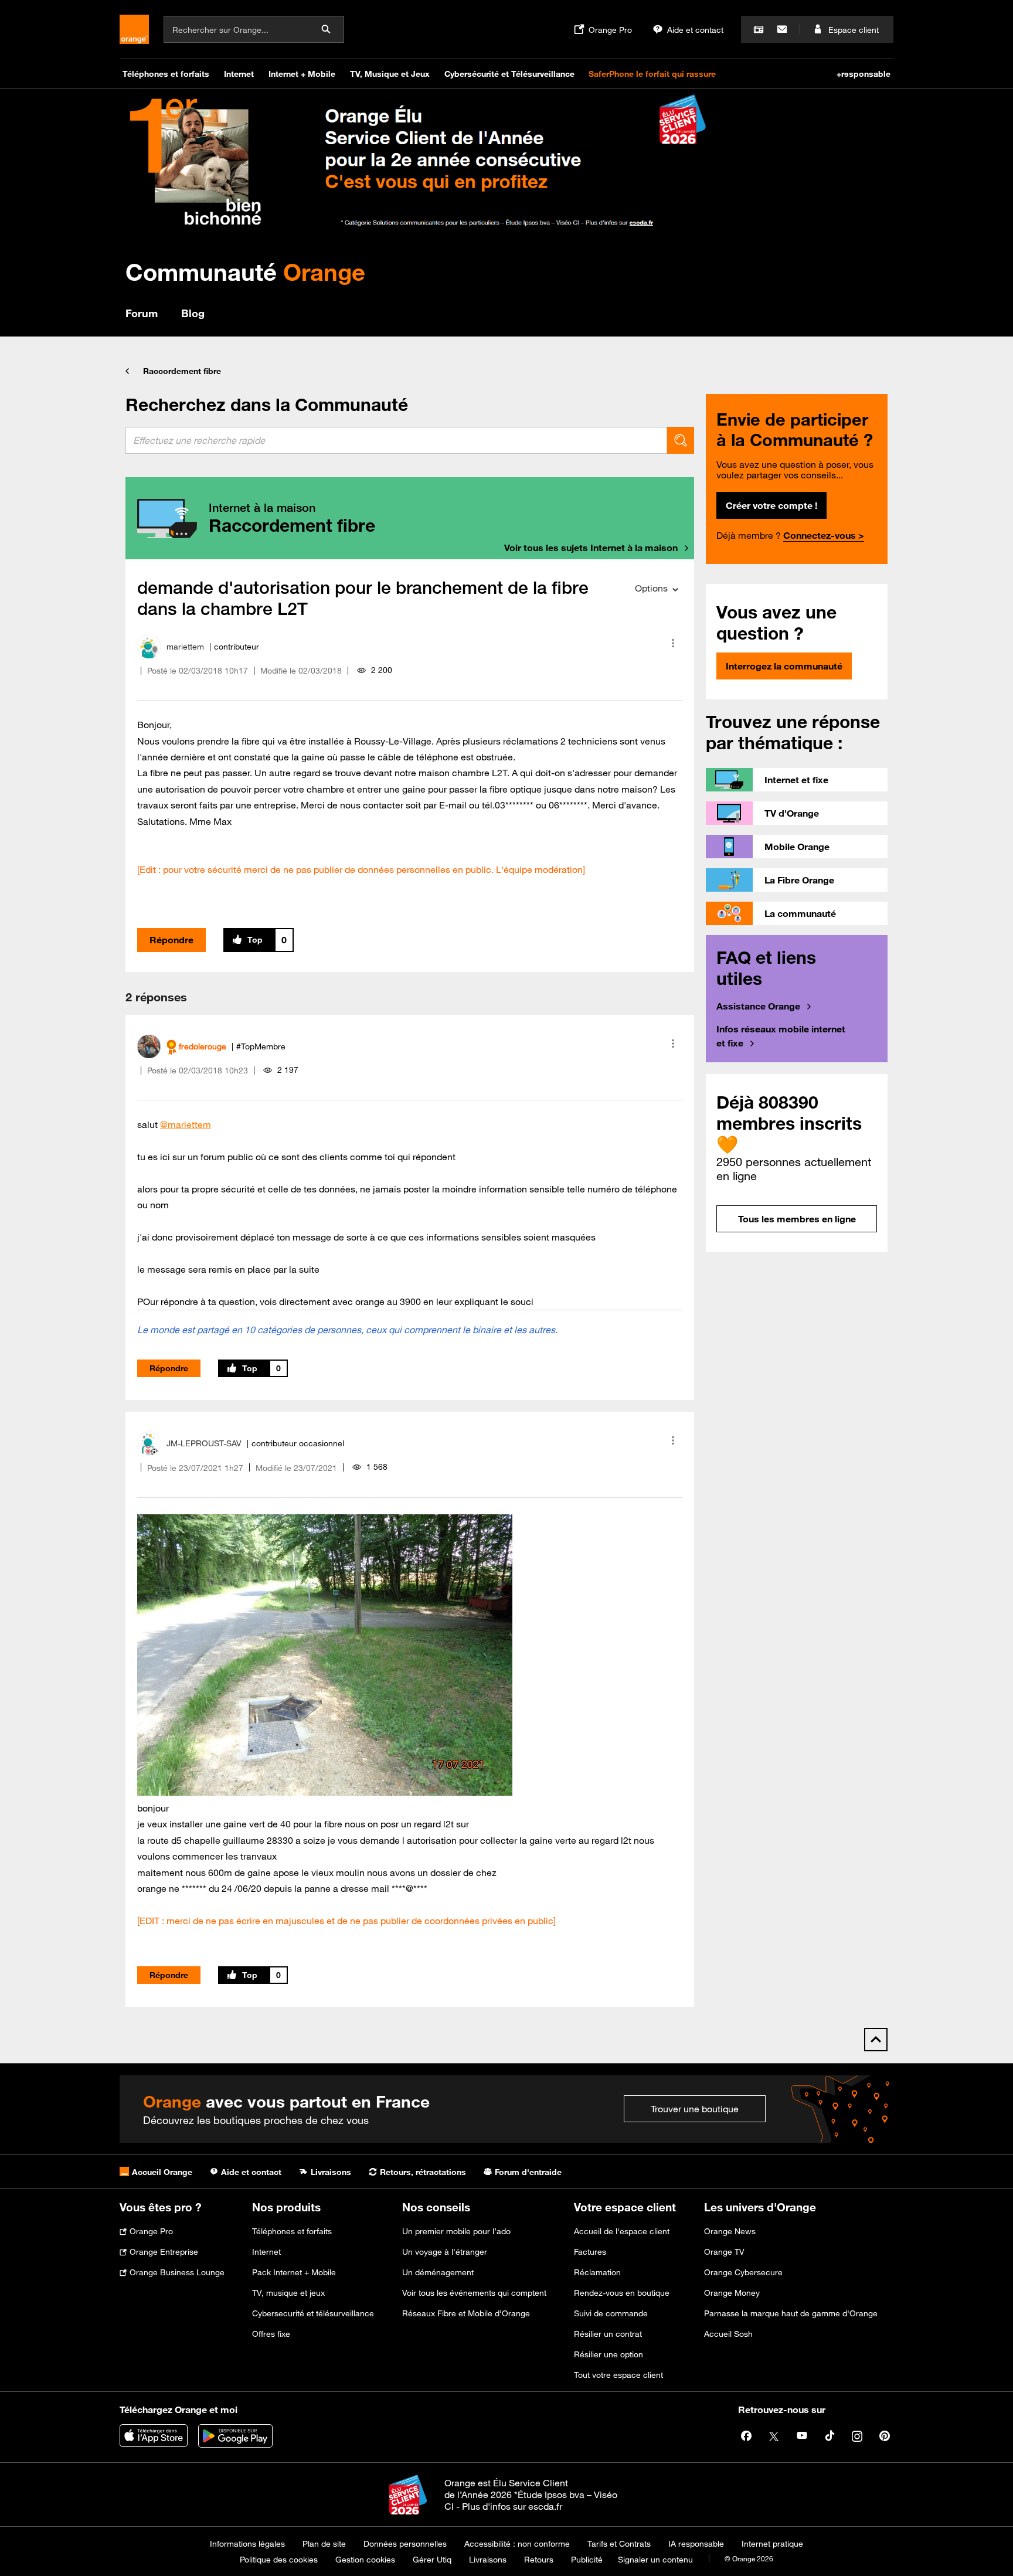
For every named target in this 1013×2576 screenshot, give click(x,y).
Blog (193, 313)
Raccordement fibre (182, 371)
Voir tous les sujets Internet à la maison (591, 548)
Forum (142, 313)
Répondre (171, 940)
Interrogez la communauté (784, 666)
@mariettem (186, 1124)
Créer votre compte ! (771, 505)
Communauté (245, 272)
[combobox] (396, 440)
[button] (673, 643)
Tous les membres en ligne (797, 1219)
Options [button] (651, 588)
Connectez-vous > (824, 535)
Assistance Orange (758, 1006)
